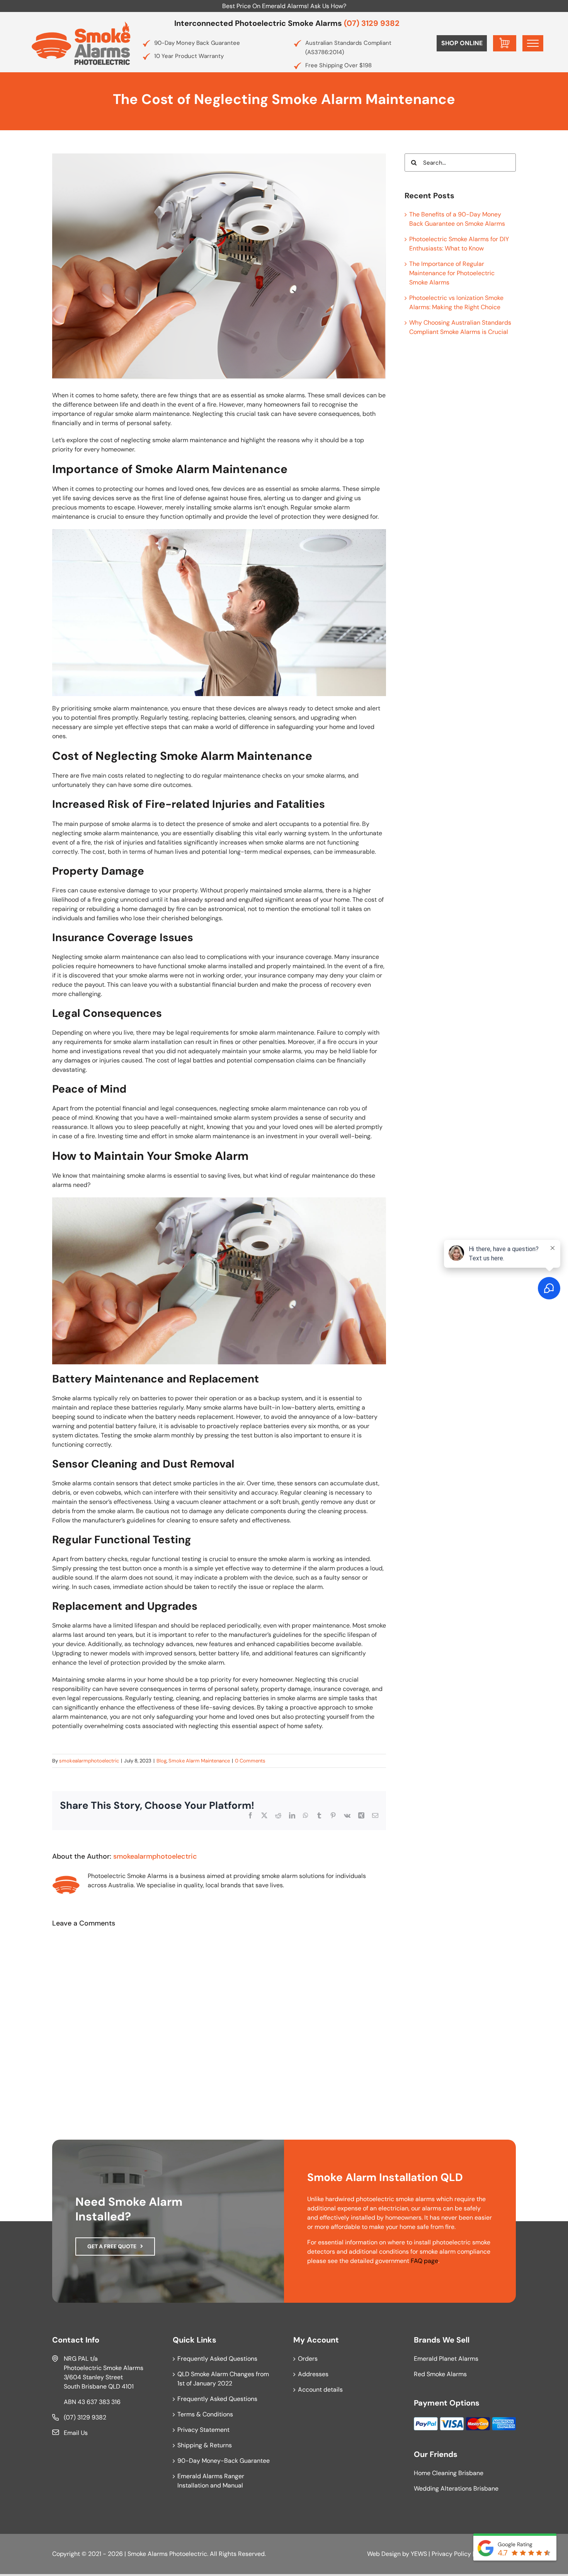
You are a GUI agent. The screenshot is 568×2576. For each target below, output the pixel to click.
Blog (162, 1761)
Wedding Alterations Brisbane (456, 2488)
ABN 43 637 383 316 (92, 2402)
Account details (320, 2390)
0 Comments (250, 1761)
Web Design (384, 2554)
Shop (462, 43)
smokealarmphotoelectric (89, 1761)
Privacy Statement (203, 2430)
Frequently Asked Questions (217, 2359)
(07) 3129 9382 (372, 23)
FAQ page (424, 2261)
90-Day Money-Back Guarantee (224, 2461)
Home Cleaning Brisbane (449, 2473)
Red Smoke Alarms (440, 2374)
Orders (308, 2359)
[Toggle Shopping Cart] (505, 43)
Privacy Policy (451, 2554)
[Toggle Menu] (533, 43)
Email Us (76, 2433)
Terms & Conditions (205, 2414)
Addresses (313, 2374)
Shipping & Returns (205, 2445)
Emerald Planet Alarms (446, 2359)
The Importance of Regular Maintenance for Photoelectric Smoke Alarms (452, 273)
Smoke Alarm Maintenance (199, 1761)
